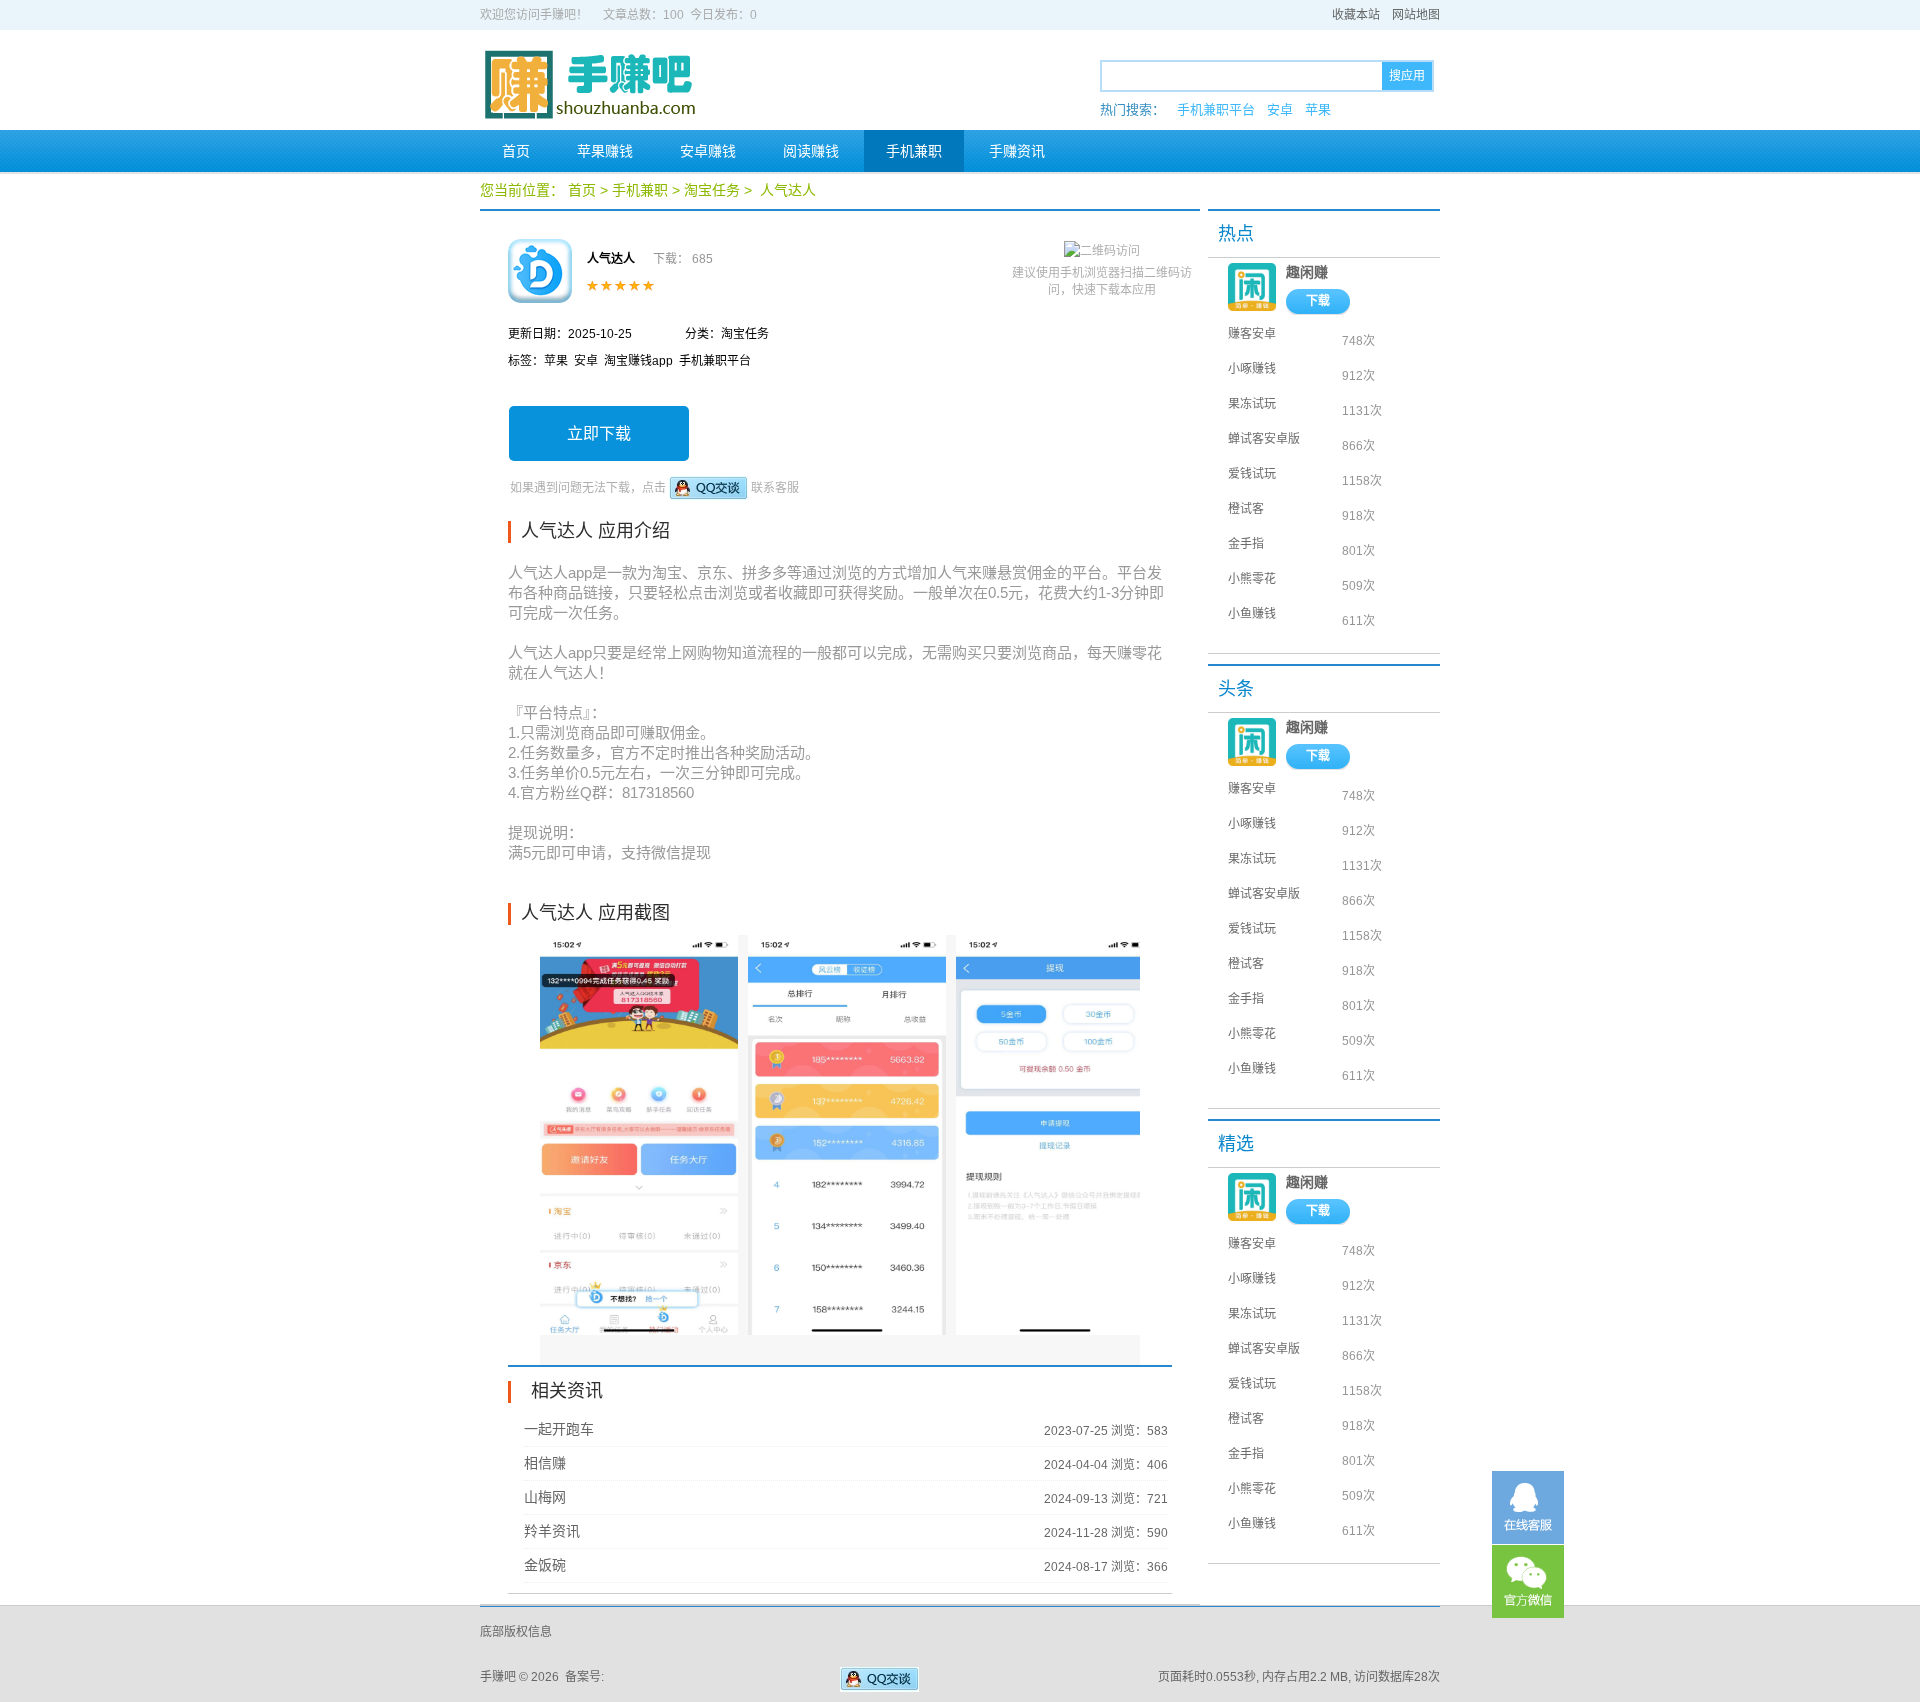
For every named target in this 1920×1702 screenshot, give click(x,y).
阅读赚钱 (811, 151)
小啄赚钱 (1252, 369)
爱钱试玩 (1252, 474)
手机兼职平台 (1216, 109)
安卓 (1280, 109)
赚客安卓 (1252, 334)
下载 (1318, 301)
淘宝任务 (712, 190)
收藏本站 (1356, 15)
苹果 (1318, 109)
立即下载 (599, 433)
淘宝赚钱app (638, 361)
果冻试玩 (1252, 404)
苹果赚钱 (605, 151)
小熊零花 (1252, 579)
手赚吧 (498, 1677)
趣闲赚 (1307, 272)
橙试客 (1246, 509)
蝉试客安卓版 (1264, 439)
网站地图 (1416, 15)
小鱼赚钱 (1252, 614)
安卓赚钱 (708, 151)
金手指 (1246, 544)
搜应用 (1407, 76)
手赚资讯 (1017, 151)
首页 (516, 151)
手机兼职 (914, 151)
